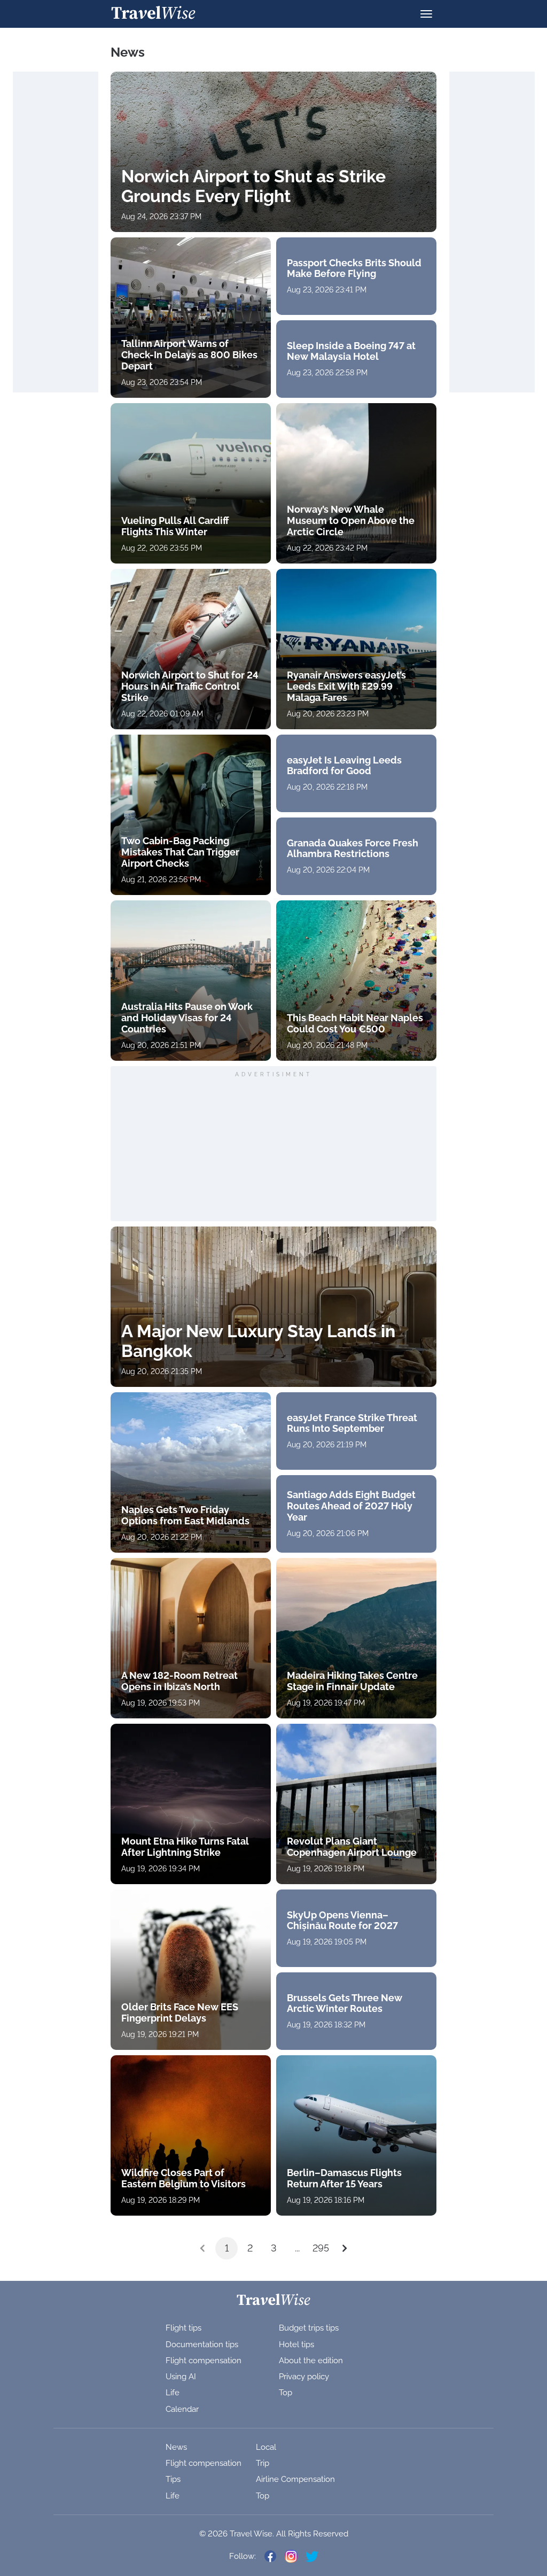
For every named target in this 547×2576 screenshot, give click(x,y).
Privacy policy (304, 2377)
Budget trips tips (309, 2328)
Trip (263, 2463)
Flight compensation (204, 2361)
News (176, 2447)
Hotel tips (296, 2344)
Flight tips (183, 2328)
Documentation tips (202, 2344)
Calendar (182, 2409)
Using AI (181, 2377)
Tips (173, 2479)
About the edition (311, 2361)
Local (266, 2447)
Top (286, 2393)
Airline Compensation (295, 2479)
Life (173, 2393)
